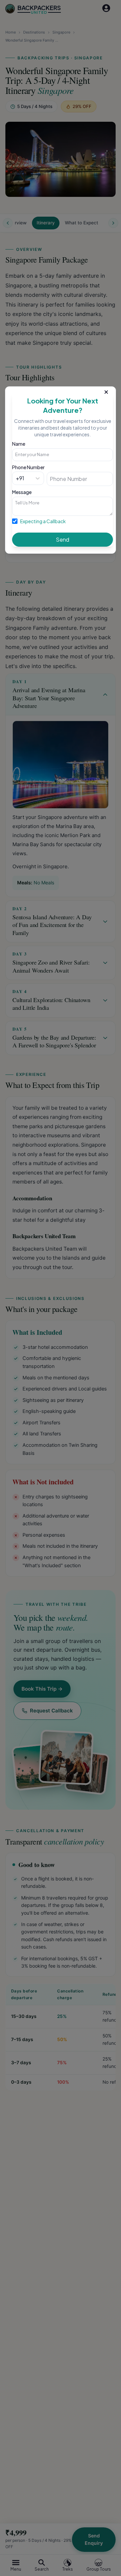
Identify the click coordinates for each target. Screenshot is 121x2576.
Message (22, 492)
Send (63, 539)
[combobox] (16, 478)
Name (19, 444)
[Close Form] (106, 391)
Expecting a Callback (43, 521)
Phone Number (28, 467)
